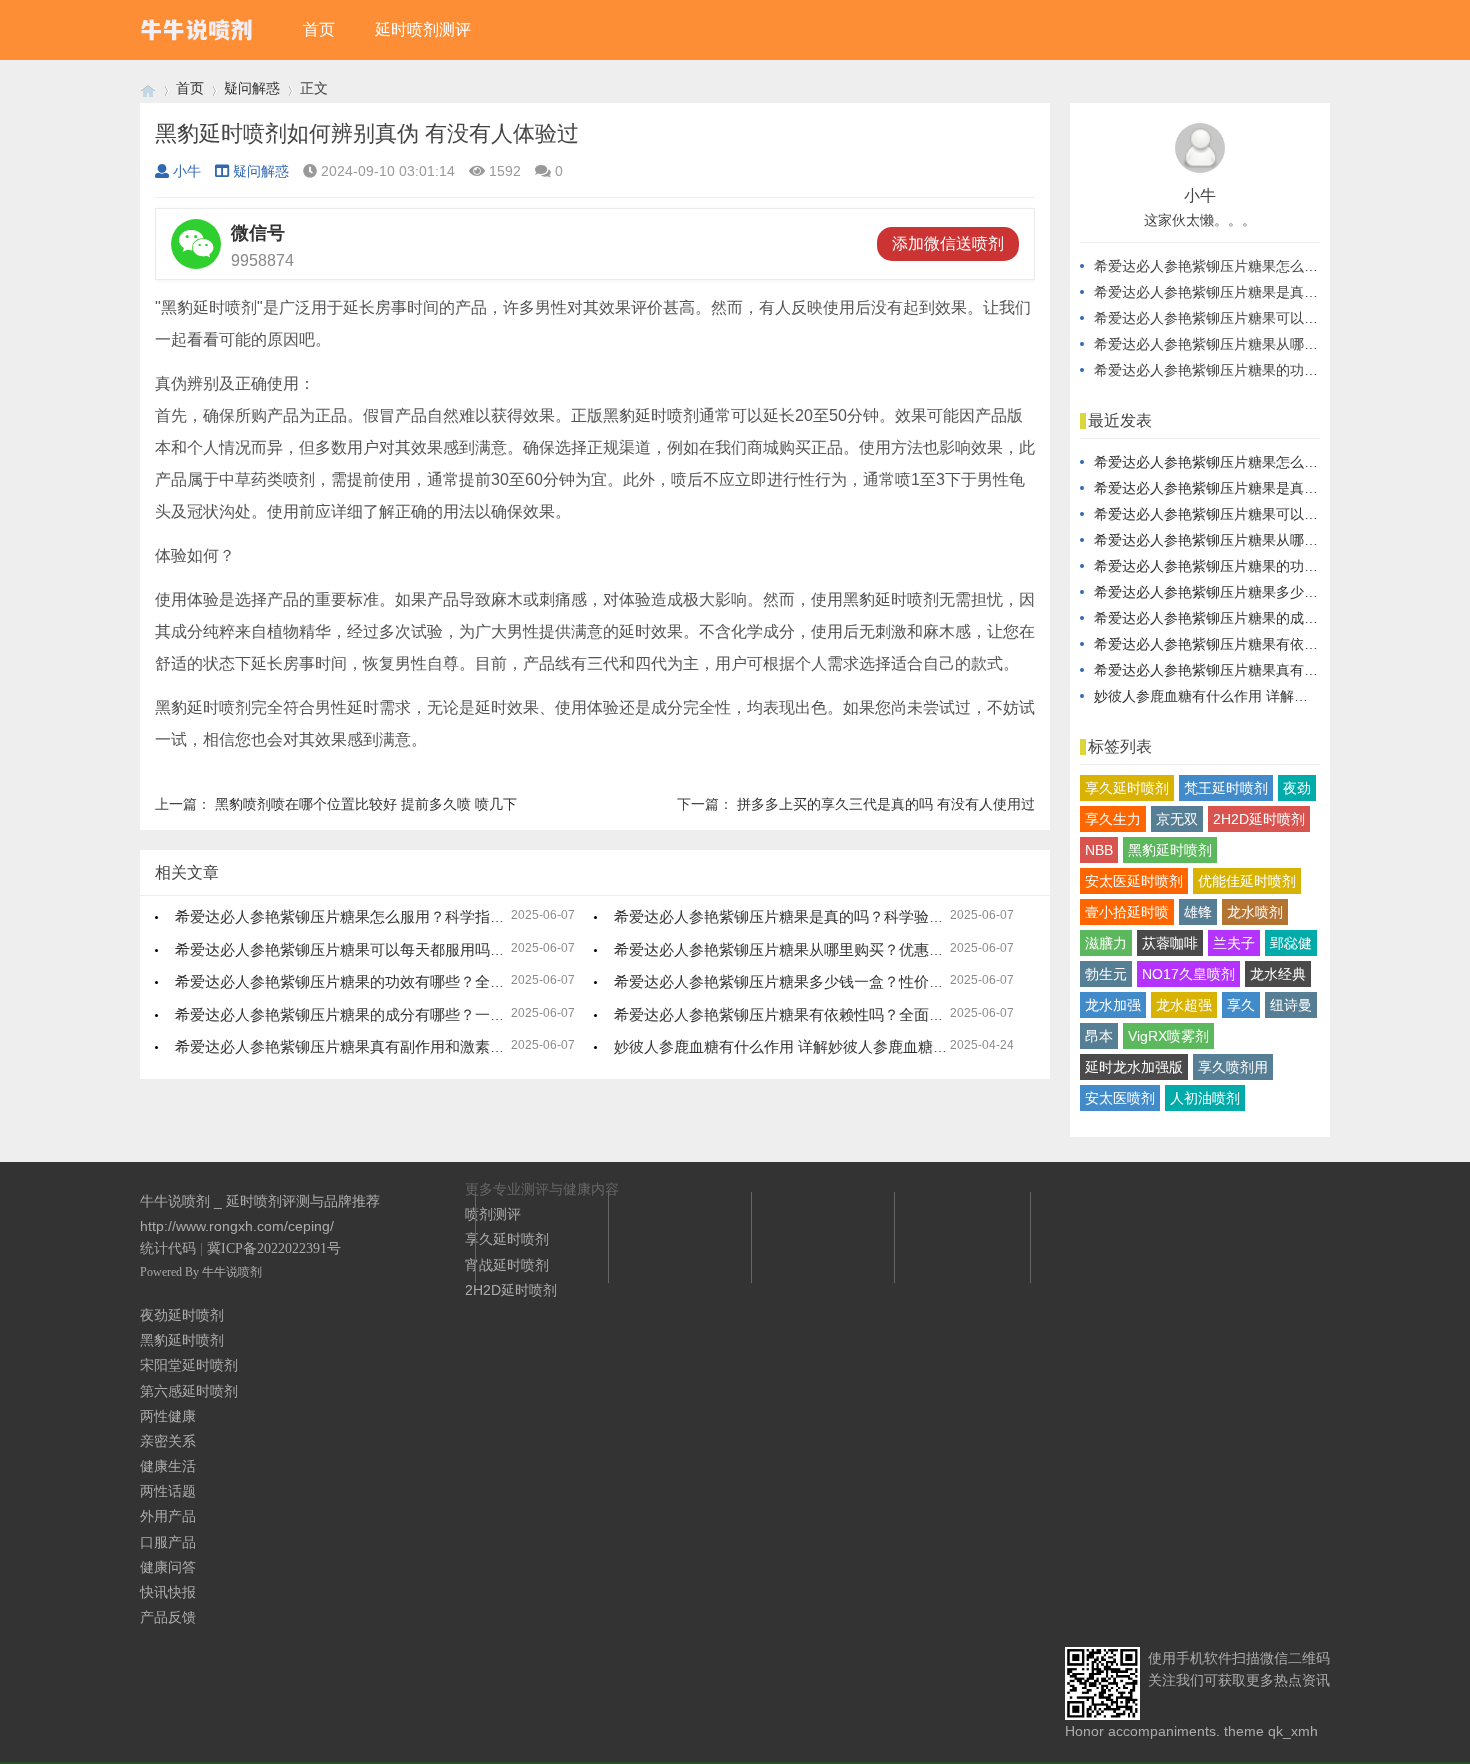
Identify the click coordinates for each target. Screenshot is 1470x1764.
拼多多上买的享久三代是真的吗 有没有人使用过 (886, 804)
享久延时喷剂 (1127, 788)
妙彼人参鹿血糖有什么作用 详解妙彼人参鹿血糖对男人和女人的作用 (841, 1046)
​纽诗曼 (1291, 1005)
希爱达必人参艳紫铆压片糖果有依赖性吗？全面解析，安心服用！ (831, 1014)
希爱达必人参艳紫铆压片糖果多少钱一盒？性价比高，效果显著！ (831, 981)
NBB (1099, 850)
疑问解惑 (252, 88)
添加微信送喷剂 (948, 243)
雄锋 (1198, 912)
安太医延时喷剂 (1134, 881)
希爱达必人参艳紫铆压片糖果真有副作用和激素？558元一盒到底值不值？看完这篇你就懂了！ (487, 1046)
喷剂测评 (493, 1214)
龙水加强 (1113, 1005)
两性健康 (168, 1416)
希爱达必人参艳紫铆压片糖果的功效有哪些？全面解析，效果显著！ (400, 981)
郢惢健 (1291, 943)
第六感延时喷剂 (189, 1391)
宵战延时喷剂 (507, 1265)
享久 (1241, 1005)
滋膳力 (1106, 943)
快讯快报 (168, 1592)
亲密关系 (168, 1441)
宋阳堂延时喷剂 (189, 1365)
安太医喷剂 (1120, 1098)
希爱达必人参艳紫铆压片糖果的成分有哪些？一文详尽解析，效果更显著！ (422, 1014)
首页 (319, 29)
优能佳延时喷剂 (1247, 881)
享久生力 (1113, 819)
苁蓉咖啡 (1170, 943)
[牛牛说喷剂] (148, 88)
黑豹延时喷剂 (1170, 850)
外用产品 (168, 1516)
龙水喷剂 (1255, 912)
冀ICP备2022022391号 (274, 1248)
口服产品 (168, 1542)
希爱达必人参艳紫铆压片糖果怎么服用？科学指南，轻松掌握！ (385, 916)
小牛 (187, 171)
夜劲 (1297, 788)
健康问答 (168, 1567)
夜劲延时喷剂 (182, 1315)
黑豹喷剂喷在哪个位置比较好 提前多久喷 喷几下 (366, 804)
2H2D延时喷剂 (1259, 819)
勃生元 (1106, 974)
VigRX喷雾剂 (1168, 1036)
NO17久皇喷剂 (1188, 974)
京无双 (1177, 819)
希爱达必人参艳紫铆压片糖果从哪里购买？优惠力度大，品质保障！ (839, 949)
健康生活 (168, 1466)
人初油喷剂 (1205, 1098)
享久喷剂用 (1233, 1067)
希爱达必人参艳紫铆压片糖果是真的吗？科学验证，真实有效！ (824, 916)
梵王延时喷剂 (1226, 788)
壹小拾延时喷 (1127, 912)
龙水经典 (1278, 974)
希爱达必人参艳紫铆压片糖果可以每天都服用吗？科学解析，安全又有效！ (422, 949)
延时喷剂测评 (423, 29)
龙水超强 (1184, 1005)
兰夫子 (1234, 943)
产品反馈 (168, 1617)
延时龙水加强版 (1134, 1067)
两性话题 (168, 1491)
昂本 (1099, 1036)
